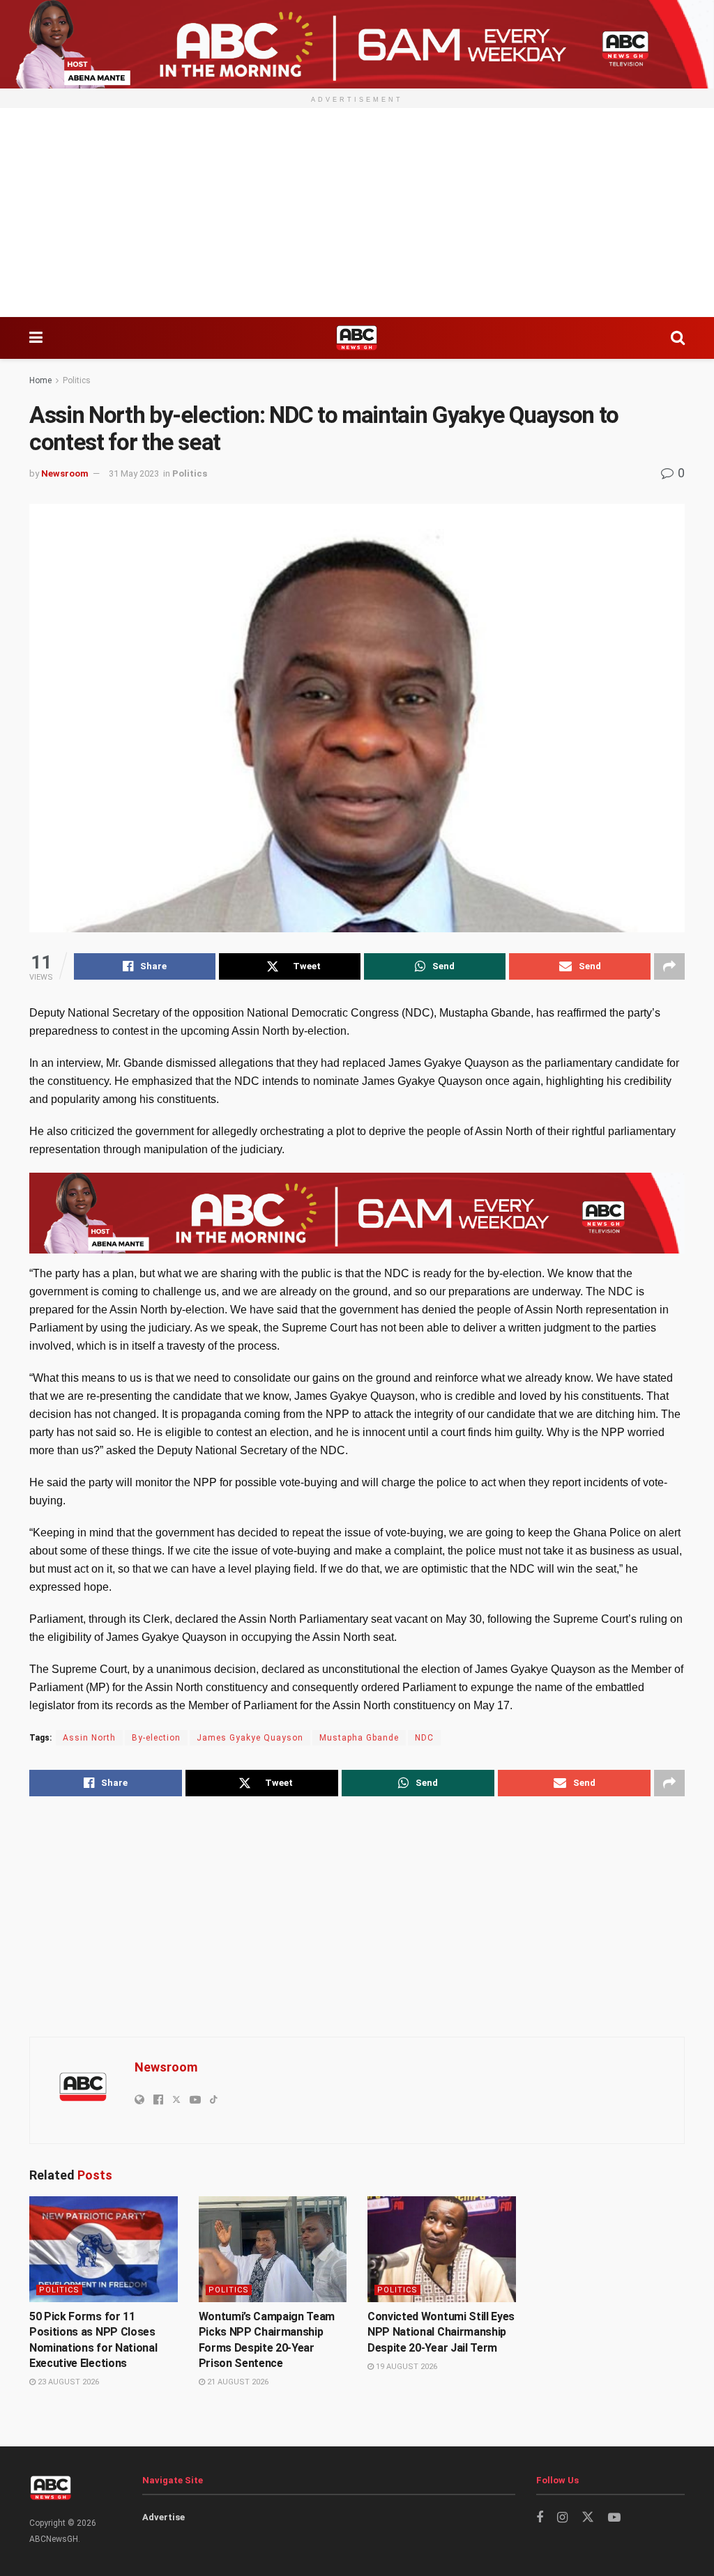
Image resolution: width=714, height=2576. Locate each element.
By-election (156, 1738)
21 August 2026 (237, 2382)
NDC (424, 1738)
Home (40, 380)
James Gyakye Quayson (250, 1738)
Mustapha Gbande (359, 1738)
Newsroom (65, 473)
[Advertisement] (357, 213)
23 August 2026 (67, 2382)
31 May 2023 (134, 473)
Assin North (89, 1738)
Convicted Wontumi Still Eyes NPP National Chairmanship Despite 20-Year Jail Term (441, 2332)
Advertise (164, 2517)
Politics (77, 380)
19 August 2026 (405, 2367)
